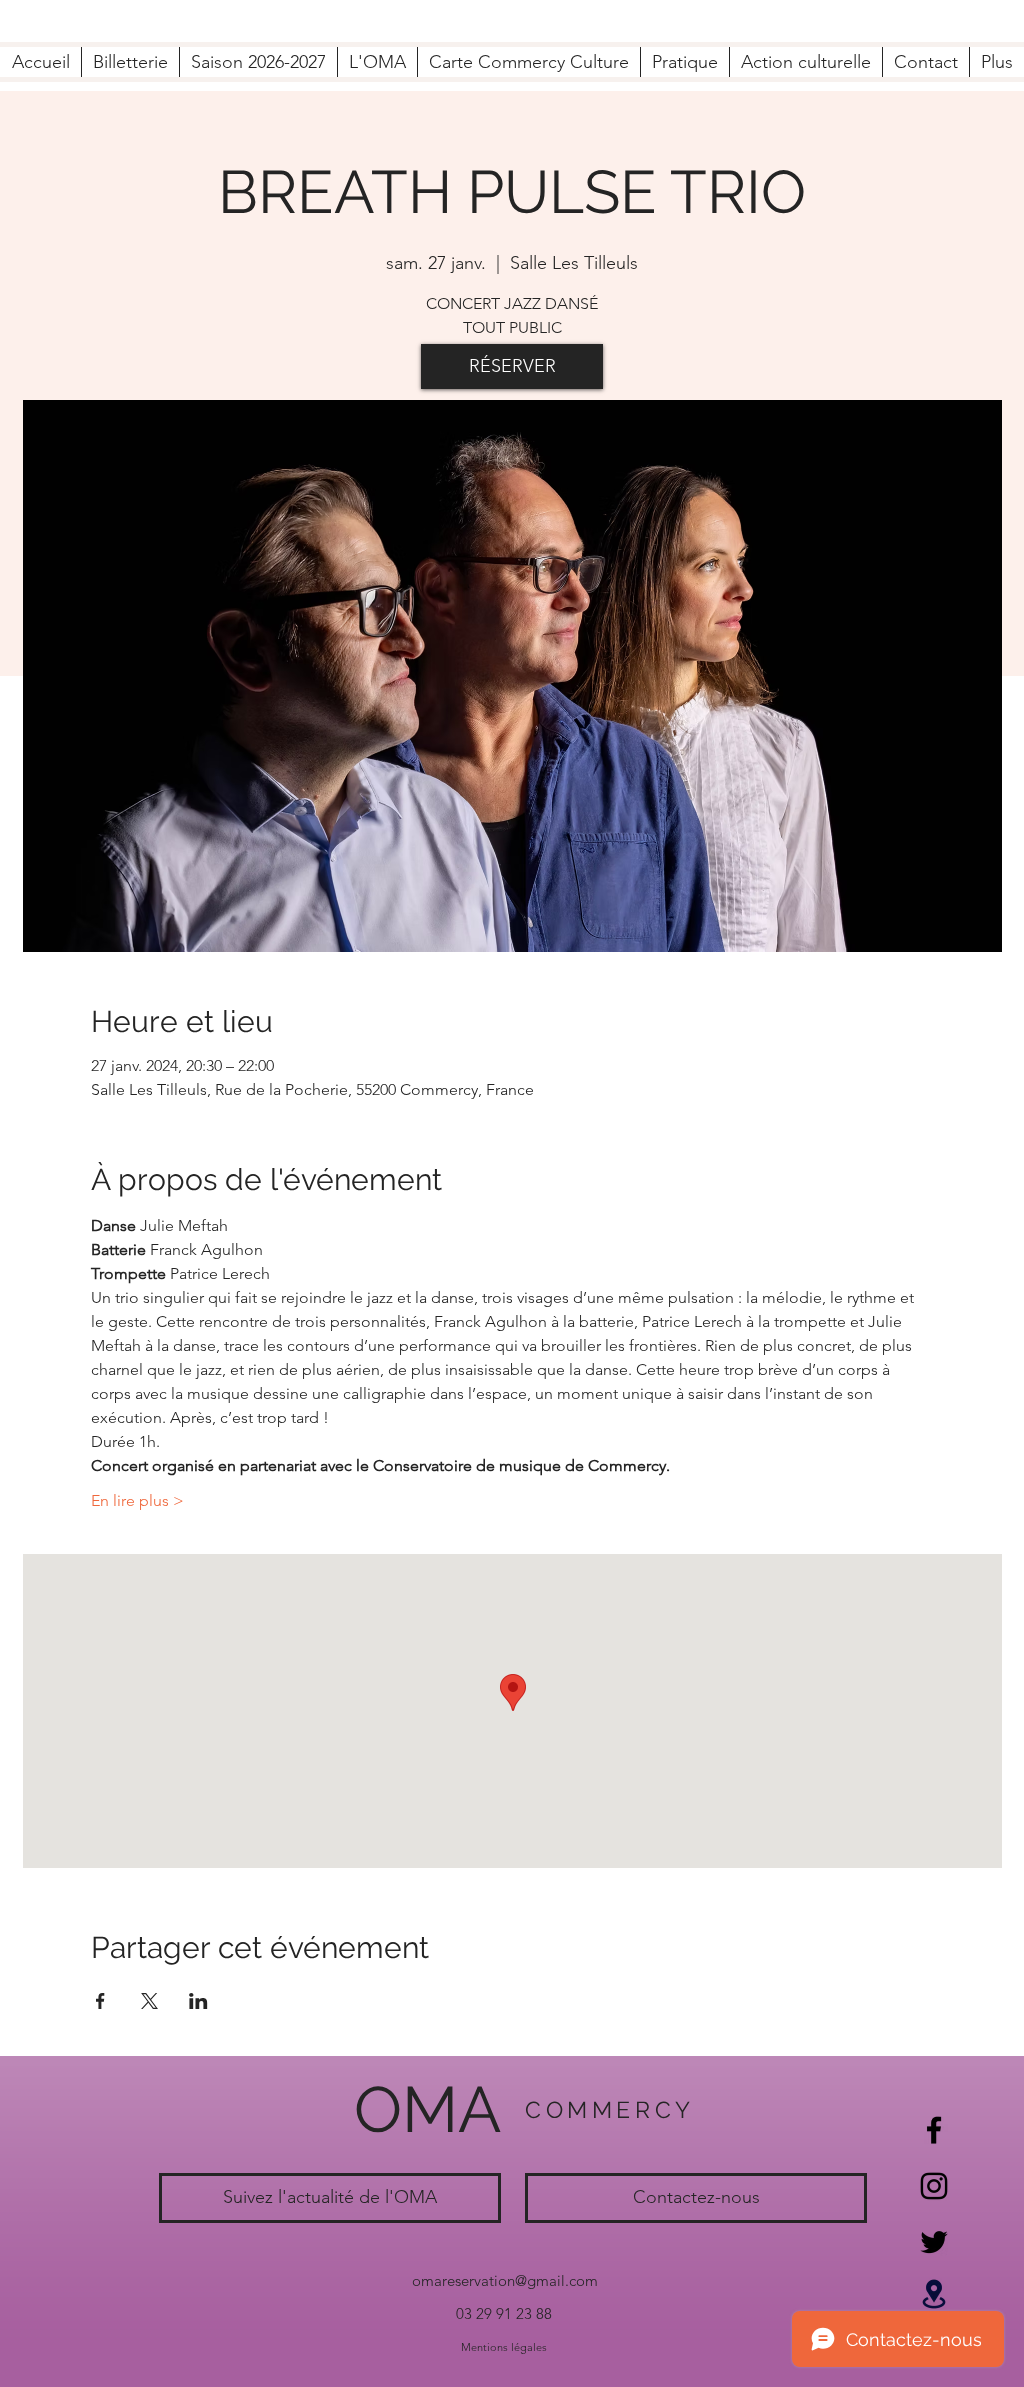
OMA (427, 2109)
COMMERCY (610, 2109)
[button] (377, 62)
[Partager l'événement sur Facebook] (100, 2001)
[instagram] (934, 2186)
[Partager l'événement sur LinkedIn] (198, 2001)
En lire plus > (137, 1500)
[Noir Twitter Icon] (934, 2242)
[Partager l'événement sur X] (149, 2001)
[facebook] (934, 2130)
